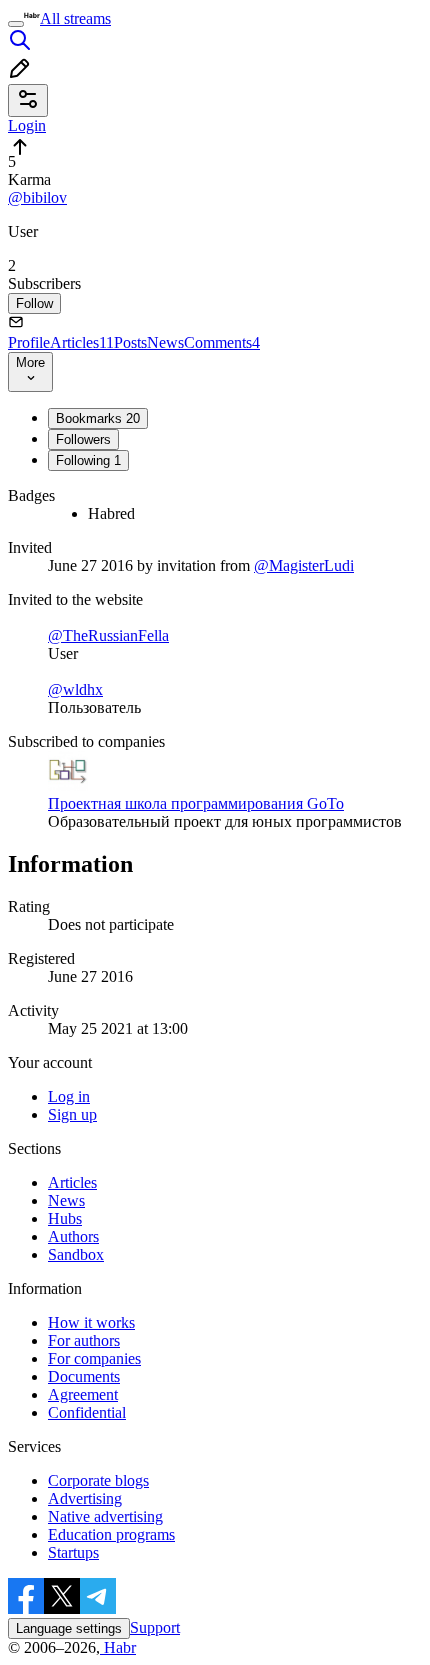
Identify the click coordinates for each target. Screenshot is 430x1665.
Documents (84, 1376)
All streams (75, 18)
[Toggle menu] (16, 24)
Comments (222, 342)
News (165, 342)
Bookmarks (98, 418)
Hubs (65, 1218)
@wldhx (75, 689)
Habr (118, 1647)
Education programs (111, 1534)
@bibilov (37, 197)
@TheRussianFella (108, 635)
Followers (83, 439)
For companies (94, 1358)
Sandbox (76, 1254)
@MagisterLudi (304, 565)
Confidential (87, 1412)
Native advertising (105, 1516)
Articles (82, 342)
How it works (91, 1322)
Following (88, 460)
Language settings (69, 1628)
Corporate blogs (98, 1480)
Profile (29, 342)
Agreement (83, 1394)
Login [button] (27, 125)
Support (155, 1627)
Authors (73, 1236)
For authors (84, 1340)
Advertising (85, 1498)
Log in (69, 1096)
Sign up (72, 1114)
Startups (73, 1552)
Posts (130, 342)
